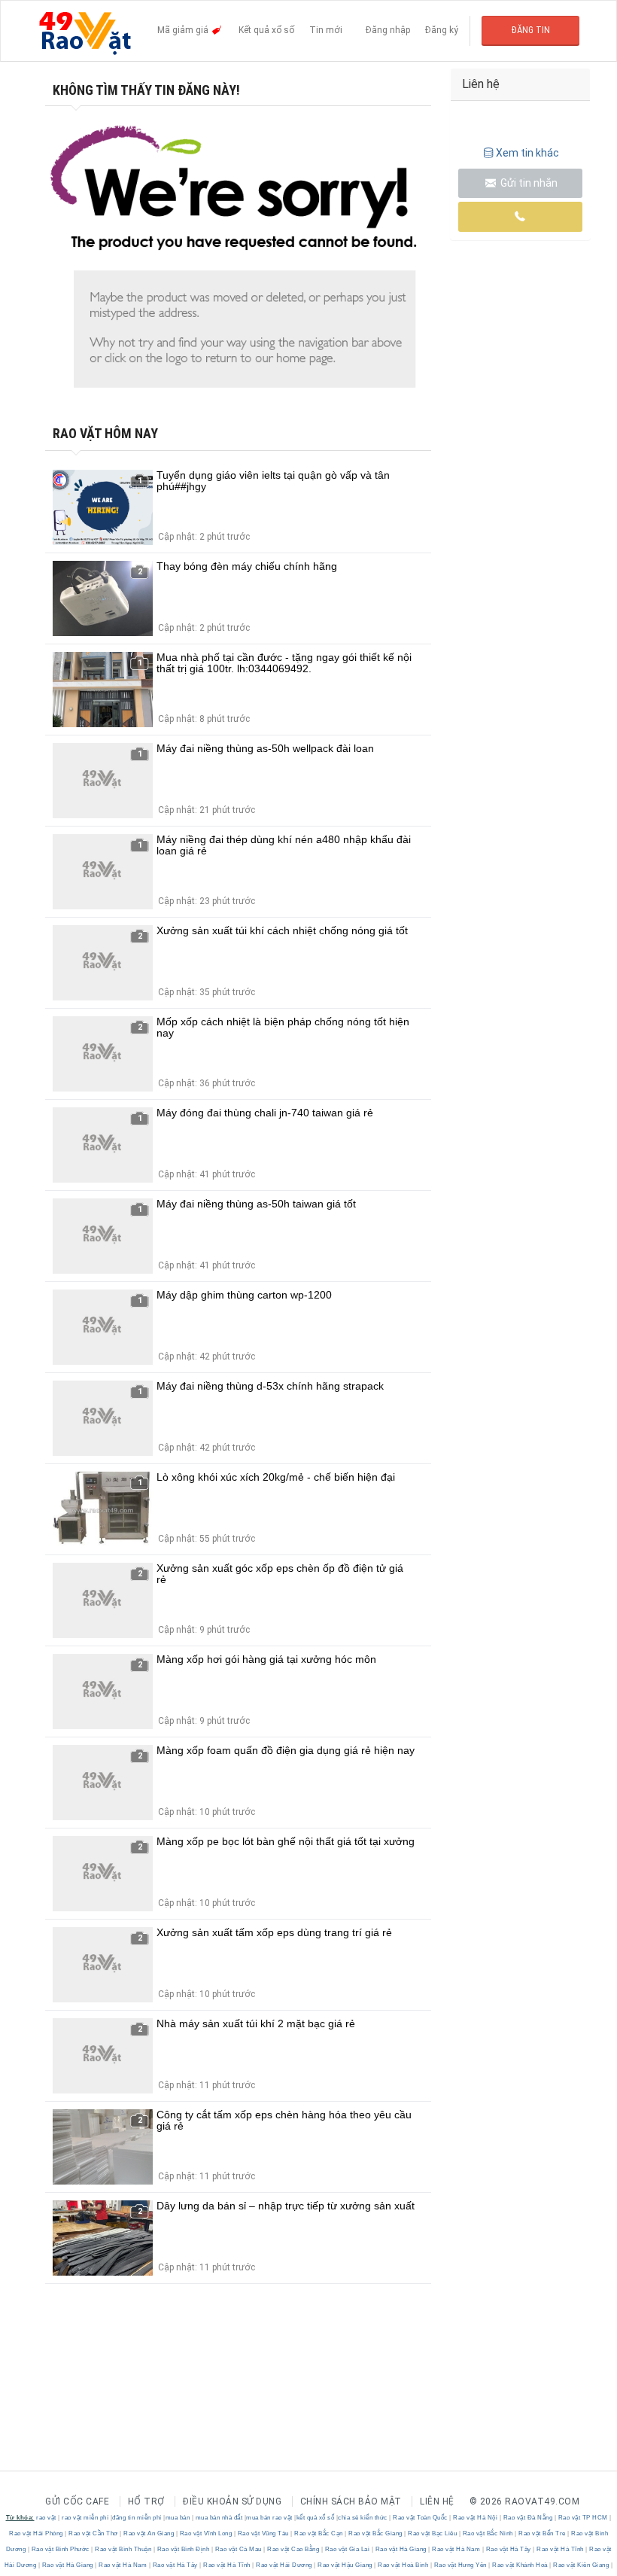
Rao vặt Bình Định (183, 2549)
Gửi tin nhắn (528, 183)
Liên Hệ (437, 2501)
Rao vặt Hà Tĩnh (561, 2549)
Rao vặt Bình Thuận (123, 2549)
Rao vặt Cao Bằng (293, 2549)
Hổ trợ (146, 2501)
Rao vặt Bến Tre (543, 2533)
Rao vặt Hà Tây (508, 2549)
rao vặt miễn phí (85, 2518)
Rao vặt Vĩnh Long (206, 2533)
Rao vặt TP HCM (583, 2518)
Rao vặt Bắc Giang (376, 2533)
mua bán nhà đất (219, 2518)
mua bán (178, 2518)
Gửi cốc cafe (77, 2501)
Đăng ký (442, 30)
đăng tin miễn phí (137, 2518)
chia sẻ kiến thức (363, 2518)
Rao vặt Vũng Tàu (263, 2533)
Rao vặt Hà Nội (476, 2518)
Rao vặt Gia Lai (347, 2549)
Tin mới (326, 30)
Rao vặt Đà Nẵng (528, 2518)
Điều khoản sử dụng (232, 2501)
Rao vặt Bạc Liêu (433, 2533)
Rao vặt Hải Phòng (37, 2533)
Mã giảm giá (184, 30)
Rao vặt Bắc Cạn (319, 2533)
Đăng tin (531, 30)
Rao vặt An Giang (149, 2533)
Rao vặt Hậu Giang (345, 2565)
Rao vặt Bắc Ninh (488, 2533)
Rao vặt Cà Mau (238, 2549)
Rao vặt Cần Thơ (94, 2533)
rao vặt (46, 2518)
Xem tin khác (527, 153)
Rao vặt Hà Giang (401, 2549)
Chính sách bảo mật (351, 2501)
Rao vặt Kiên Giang (581, 2565)
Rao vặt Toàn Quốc (421, 2518)
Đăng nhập (388, 30)
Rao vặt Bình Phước (60, 2549)
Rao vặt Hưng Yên (460, 2565)
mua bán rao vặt (269, 2518)
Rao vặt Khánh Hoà (520, 2565)
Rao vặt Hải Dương (284, 2565)
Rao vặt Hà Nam (456, 2549)
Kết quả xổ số (266, 30)
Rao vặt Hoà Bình (403, 2565)
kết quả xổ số (316, 2518)
